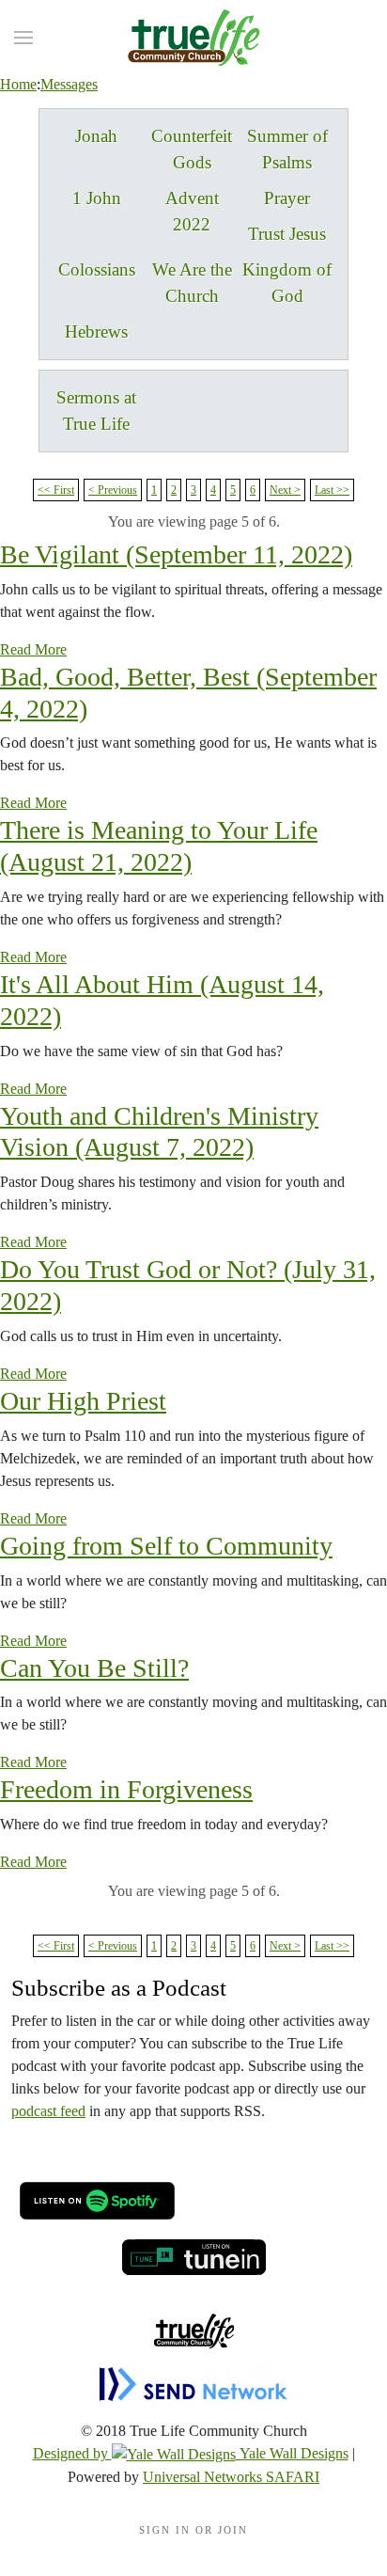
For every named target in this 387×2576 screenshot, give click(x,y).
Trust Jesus (287, 234)
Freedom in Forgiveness (126, 1789)
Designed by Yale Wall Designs (191, 2453)
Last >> (332, 490)
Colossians (97, 269)
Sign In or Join (193, 2530)
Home (18, 84)
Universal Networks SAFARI (231, 2477)
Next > (285, 490)
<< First (56, 490)
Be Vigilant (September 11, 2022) (176, 554)
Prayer (287, 198)
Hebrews (96, 332)
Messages (69, 84)
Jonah (96, 136)
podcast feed (48, 2111)
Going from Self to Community (166, 1546)
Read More (33, 649)
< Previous (113, 490)
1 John (97, 198)
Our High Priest (83, 1401)
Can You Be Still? (94, 1668)
